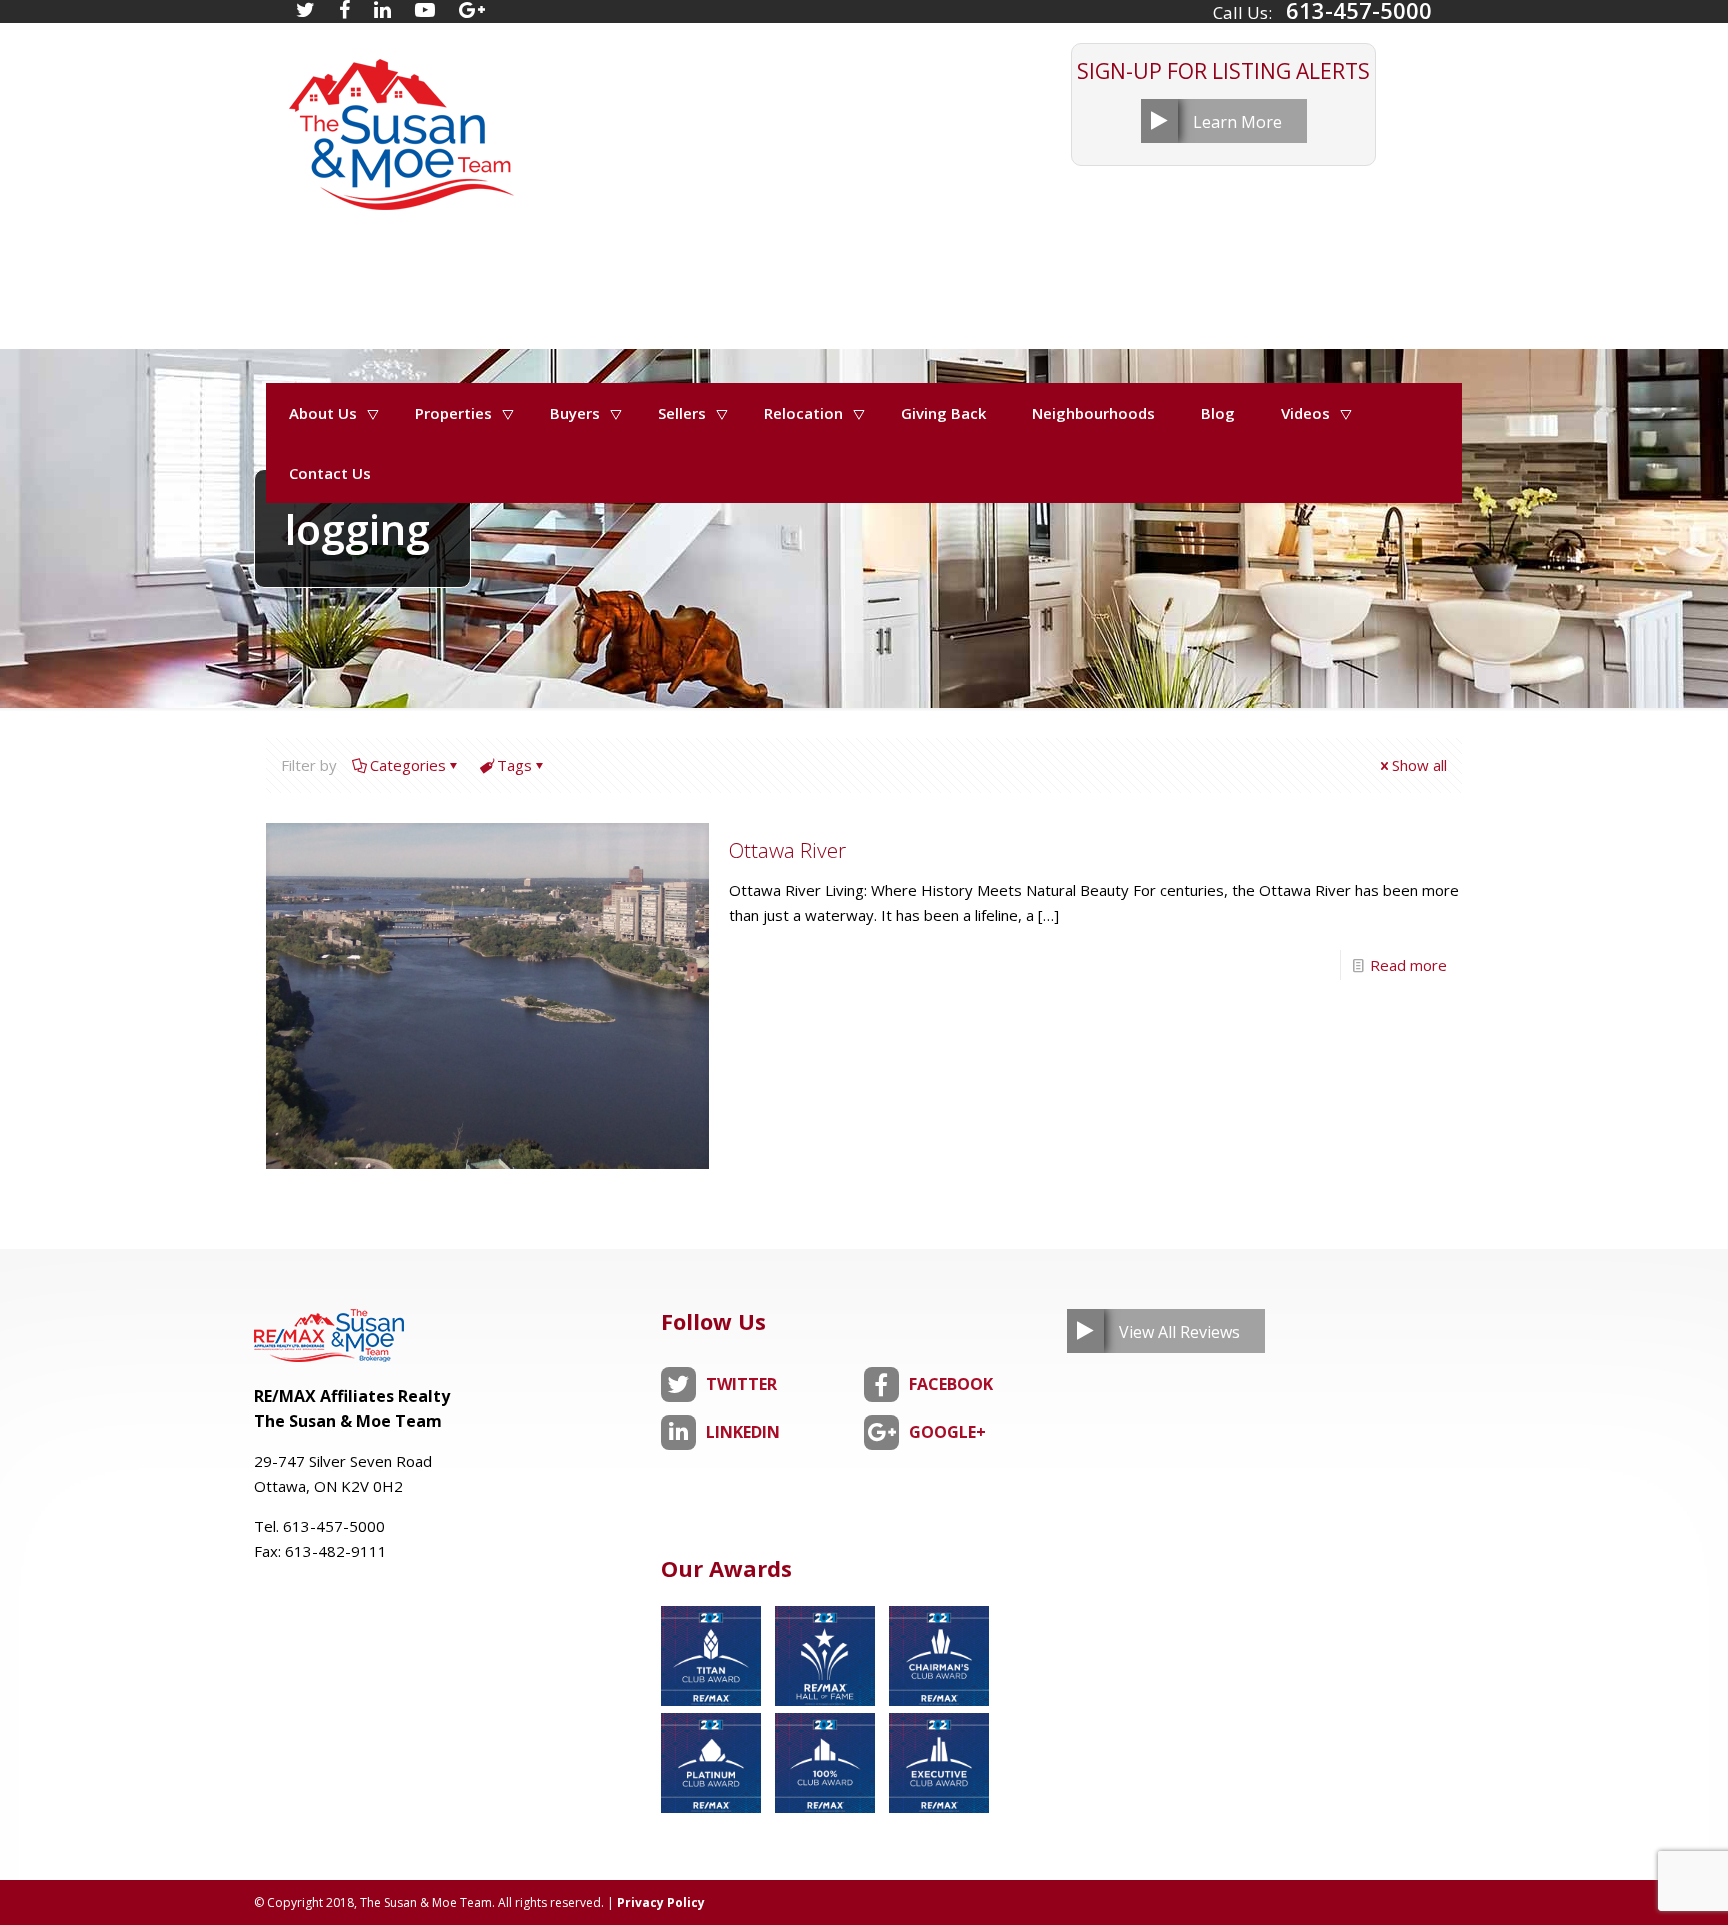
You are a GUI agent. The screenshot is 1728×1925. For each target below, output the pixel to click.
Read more (1408, 965)
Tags (514, 765)
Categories (408, 765)
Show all (1419, 765)
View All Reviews (1179, 1332)
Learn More (1237, 122)
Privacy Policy (661, 1902)
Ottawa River (787, 850)
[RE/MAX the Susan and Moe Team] (400, 124)
